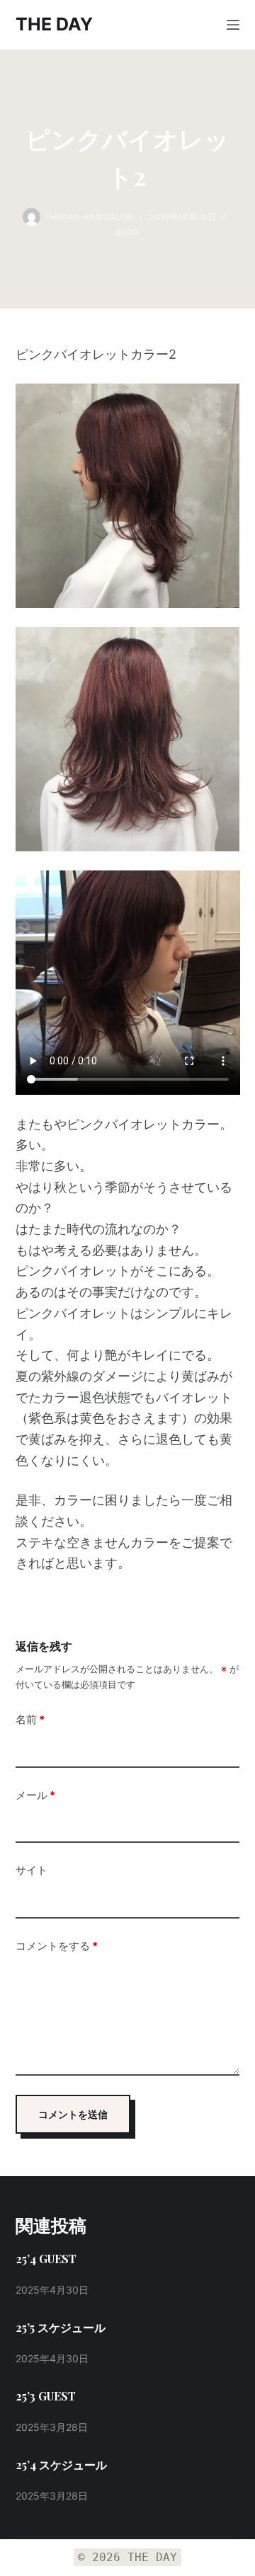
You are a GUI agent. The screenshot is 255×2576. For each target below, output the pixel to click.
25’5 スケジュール (61, 2327)
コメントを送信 (73, 2114)
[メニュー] (233, 25)
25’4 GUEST (46, 2259)
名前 (30, 1719)
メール (35, 1795)
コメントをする (57, 1946)
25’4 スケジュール (61, 2465)
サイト (32, 1870)
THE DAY (54, 24)
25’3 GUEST (46, 2396)
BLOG (127, 232)
